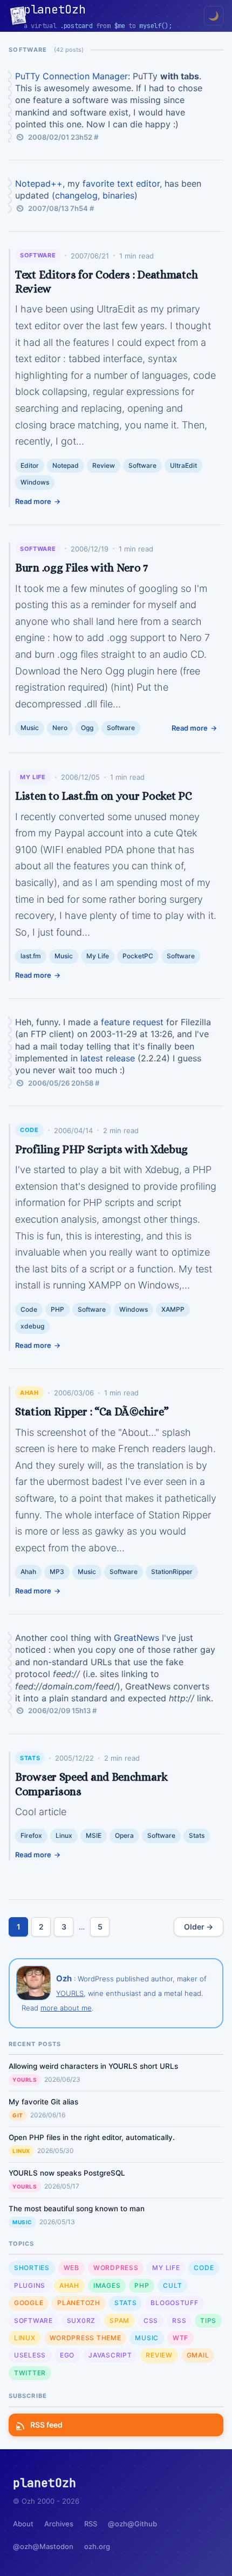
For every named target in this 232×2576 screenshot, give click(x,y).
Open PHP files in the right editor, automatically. (92, 2137)
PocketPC (138, 956)
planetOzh (79, 2303)
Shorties (32, 2268)
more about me (66, 2008)
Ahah (29, 1393)
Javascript (110, 2355)
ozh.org (97, 2546)
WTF (180, 2338)
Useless (30, 2355)
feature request (132, 1022)
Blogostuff (174, 2303)
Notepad (66, 465)
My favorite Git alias (43, 2102)
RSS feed (46, 2425)
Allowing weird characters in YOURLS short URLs (93, 2066)
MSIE (94, 1835)
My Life (33, 777)
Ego (67, 2355)
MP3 (57, 1572)
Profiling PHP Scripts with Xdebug (101, 1149)
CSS (151, 2321)
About (23, 2524)
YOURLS (70, 1993)
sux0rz (81, 2321)
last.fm (31, 956)
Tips (208, 2321)
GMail (198, 2355)
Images (107, 2285)
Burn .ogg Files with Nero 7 (81, 568)
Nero (60, 728)
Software (38, 255)
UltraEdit (183, 465)
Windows (35, 482)
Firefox (31, 1835)
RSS (179, 2321)
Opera (124, 1835)
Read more (33, 501)
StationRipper (172, 1572)
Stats (30, 1758)
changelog (76, 195)
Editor (30, 465)
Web (71, 2268)
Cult (172, 2285)
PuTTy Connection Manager (71, 76)
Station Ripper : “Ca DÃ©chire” (92, 1412)
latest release (108, 1058)
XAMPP (173, 1309)
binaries (118, 195)
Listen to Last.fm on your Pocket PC (104, 796)
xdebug (32, 1326)
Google (29, 2303)
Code (29, 1130)
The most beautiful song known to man (77, 2209)
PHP (57, 1309)
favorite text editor (121, 183)
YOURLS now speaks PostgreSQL (67, 2173)
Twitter (30, 2373)
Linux (64, 1835)
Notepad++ (39, 183)
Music (30, 728)
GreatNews (137, 1638)
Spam (120, 2321)
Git (18, 2115)
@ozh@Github (132, 2524)
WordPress (116, 2268)
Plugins (30, 2285)
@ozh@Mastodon (43, 2546)
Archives (59, 2524)
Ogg (87, 728)
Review (104, 465)
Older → (199, 1927)
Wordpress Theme (86, 2338)
